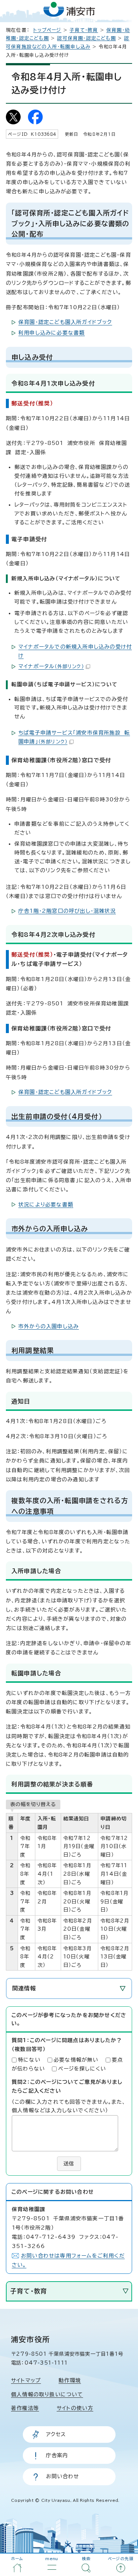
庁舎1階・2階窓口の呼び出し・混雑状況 (67, 911)
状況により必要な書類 (46, 1205)
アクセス (56, 2434)
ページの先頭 (121, 2559)
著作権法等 (25, 2408)
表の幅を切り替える (33, 1804)
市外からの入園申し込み (49, 1326)
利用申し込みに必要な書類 (52, 333)
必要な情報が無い (76, 2060)
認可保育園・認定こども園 (86, 38)
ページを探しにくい (82, 2069)
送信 (69, 2164)
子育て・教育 (84, 30)
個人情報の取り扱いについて (47, 2394)
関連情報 (24, 1988)
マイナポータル (51, 666)
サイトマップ (26, 2380)
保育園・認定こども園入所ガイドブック (65, 322)
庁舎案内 (57, 2455)
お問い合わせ (63, 2476)
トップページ (47, 30)
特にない (29, 2060)
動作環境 (70, 2380)
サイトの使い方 (75, 2408)
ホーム (17, 2559)
